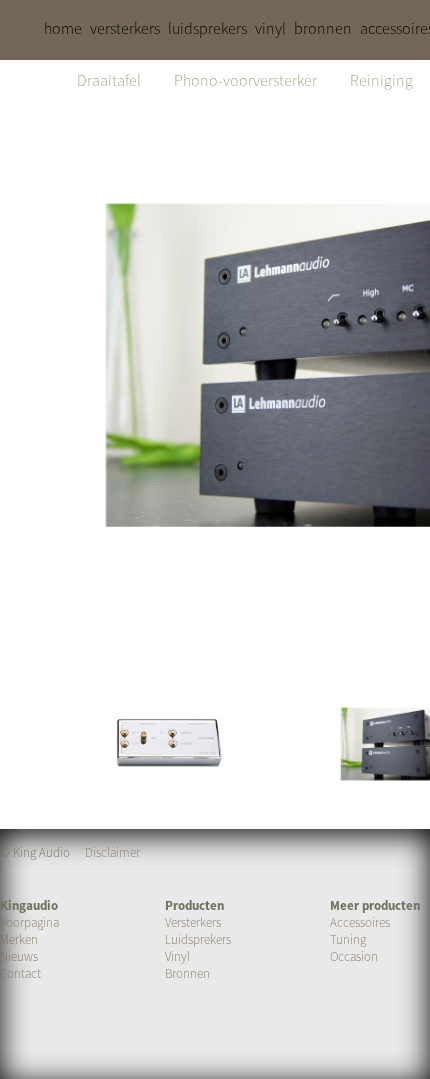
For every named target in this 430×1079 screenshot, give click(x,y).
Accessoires (360, 922)
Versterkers (193, 922)
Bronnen (187, 973)
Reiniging (381, 80)
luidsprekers (207, 28)
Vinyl (177, 956)
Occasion (354, 956)
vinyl (270, 28)
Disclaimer (112, 852)
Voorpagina (29, 922)
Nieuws (19, 956)
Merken (19, 939)
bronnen (323, 28)
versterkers (125, 28)
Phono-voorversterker (245, 80)
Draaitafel (109, 80)
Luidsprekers (198, 939)
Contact (20, 973)
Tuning (348, 939)
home (63, 28)
